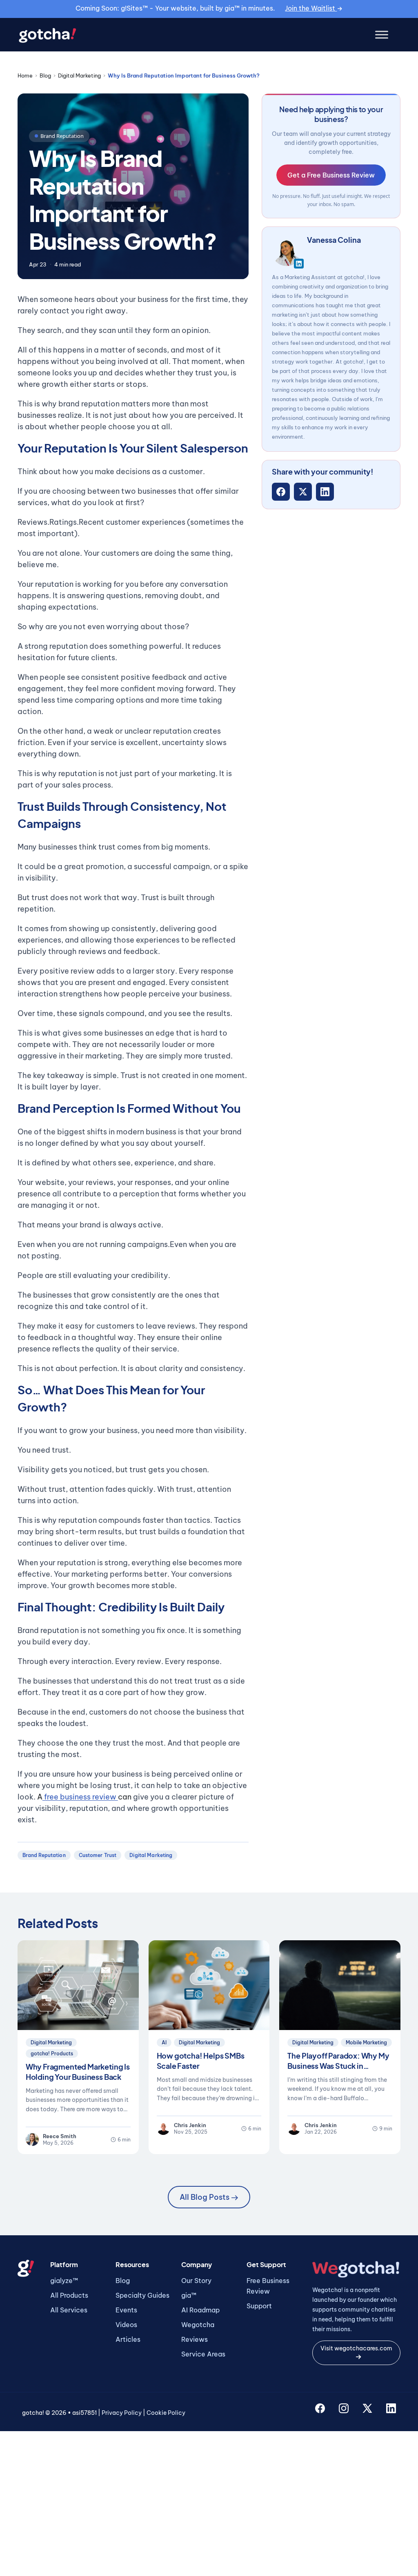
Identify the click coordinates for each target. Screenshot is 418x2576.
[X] (303, 492)
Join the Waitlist (311, 8)
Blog (45, 75)
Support (259, 2306)
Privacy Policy (122, 2413)
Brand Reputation (44, 1855)
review (105, 1797)
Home (25, 75)
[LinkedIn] (325, 492)
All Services (69, 2310)
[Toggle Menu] (382, 35)
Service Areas (203, 2354)
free (50, 1797)
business (75, 1797)
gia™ (189, 2295)
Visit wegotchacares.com (356, 2348)
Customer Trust (98, 1855)
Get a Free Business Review (331, 175)
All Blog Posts (205, 2197)
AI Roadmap (200, 2310)
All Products (69, 2295)
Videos (126, 2325)
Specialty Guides (142, 2295)
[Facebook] (281, 492)
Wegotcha (198, 2325)
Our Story (196, 2281)
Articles (128, 2339)
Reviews (195, 2339)
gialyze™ (64, 2281)
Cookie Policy (166, 2413)
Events (126, 2310)
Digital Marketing (79, 75)
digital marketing (151, 1855)
